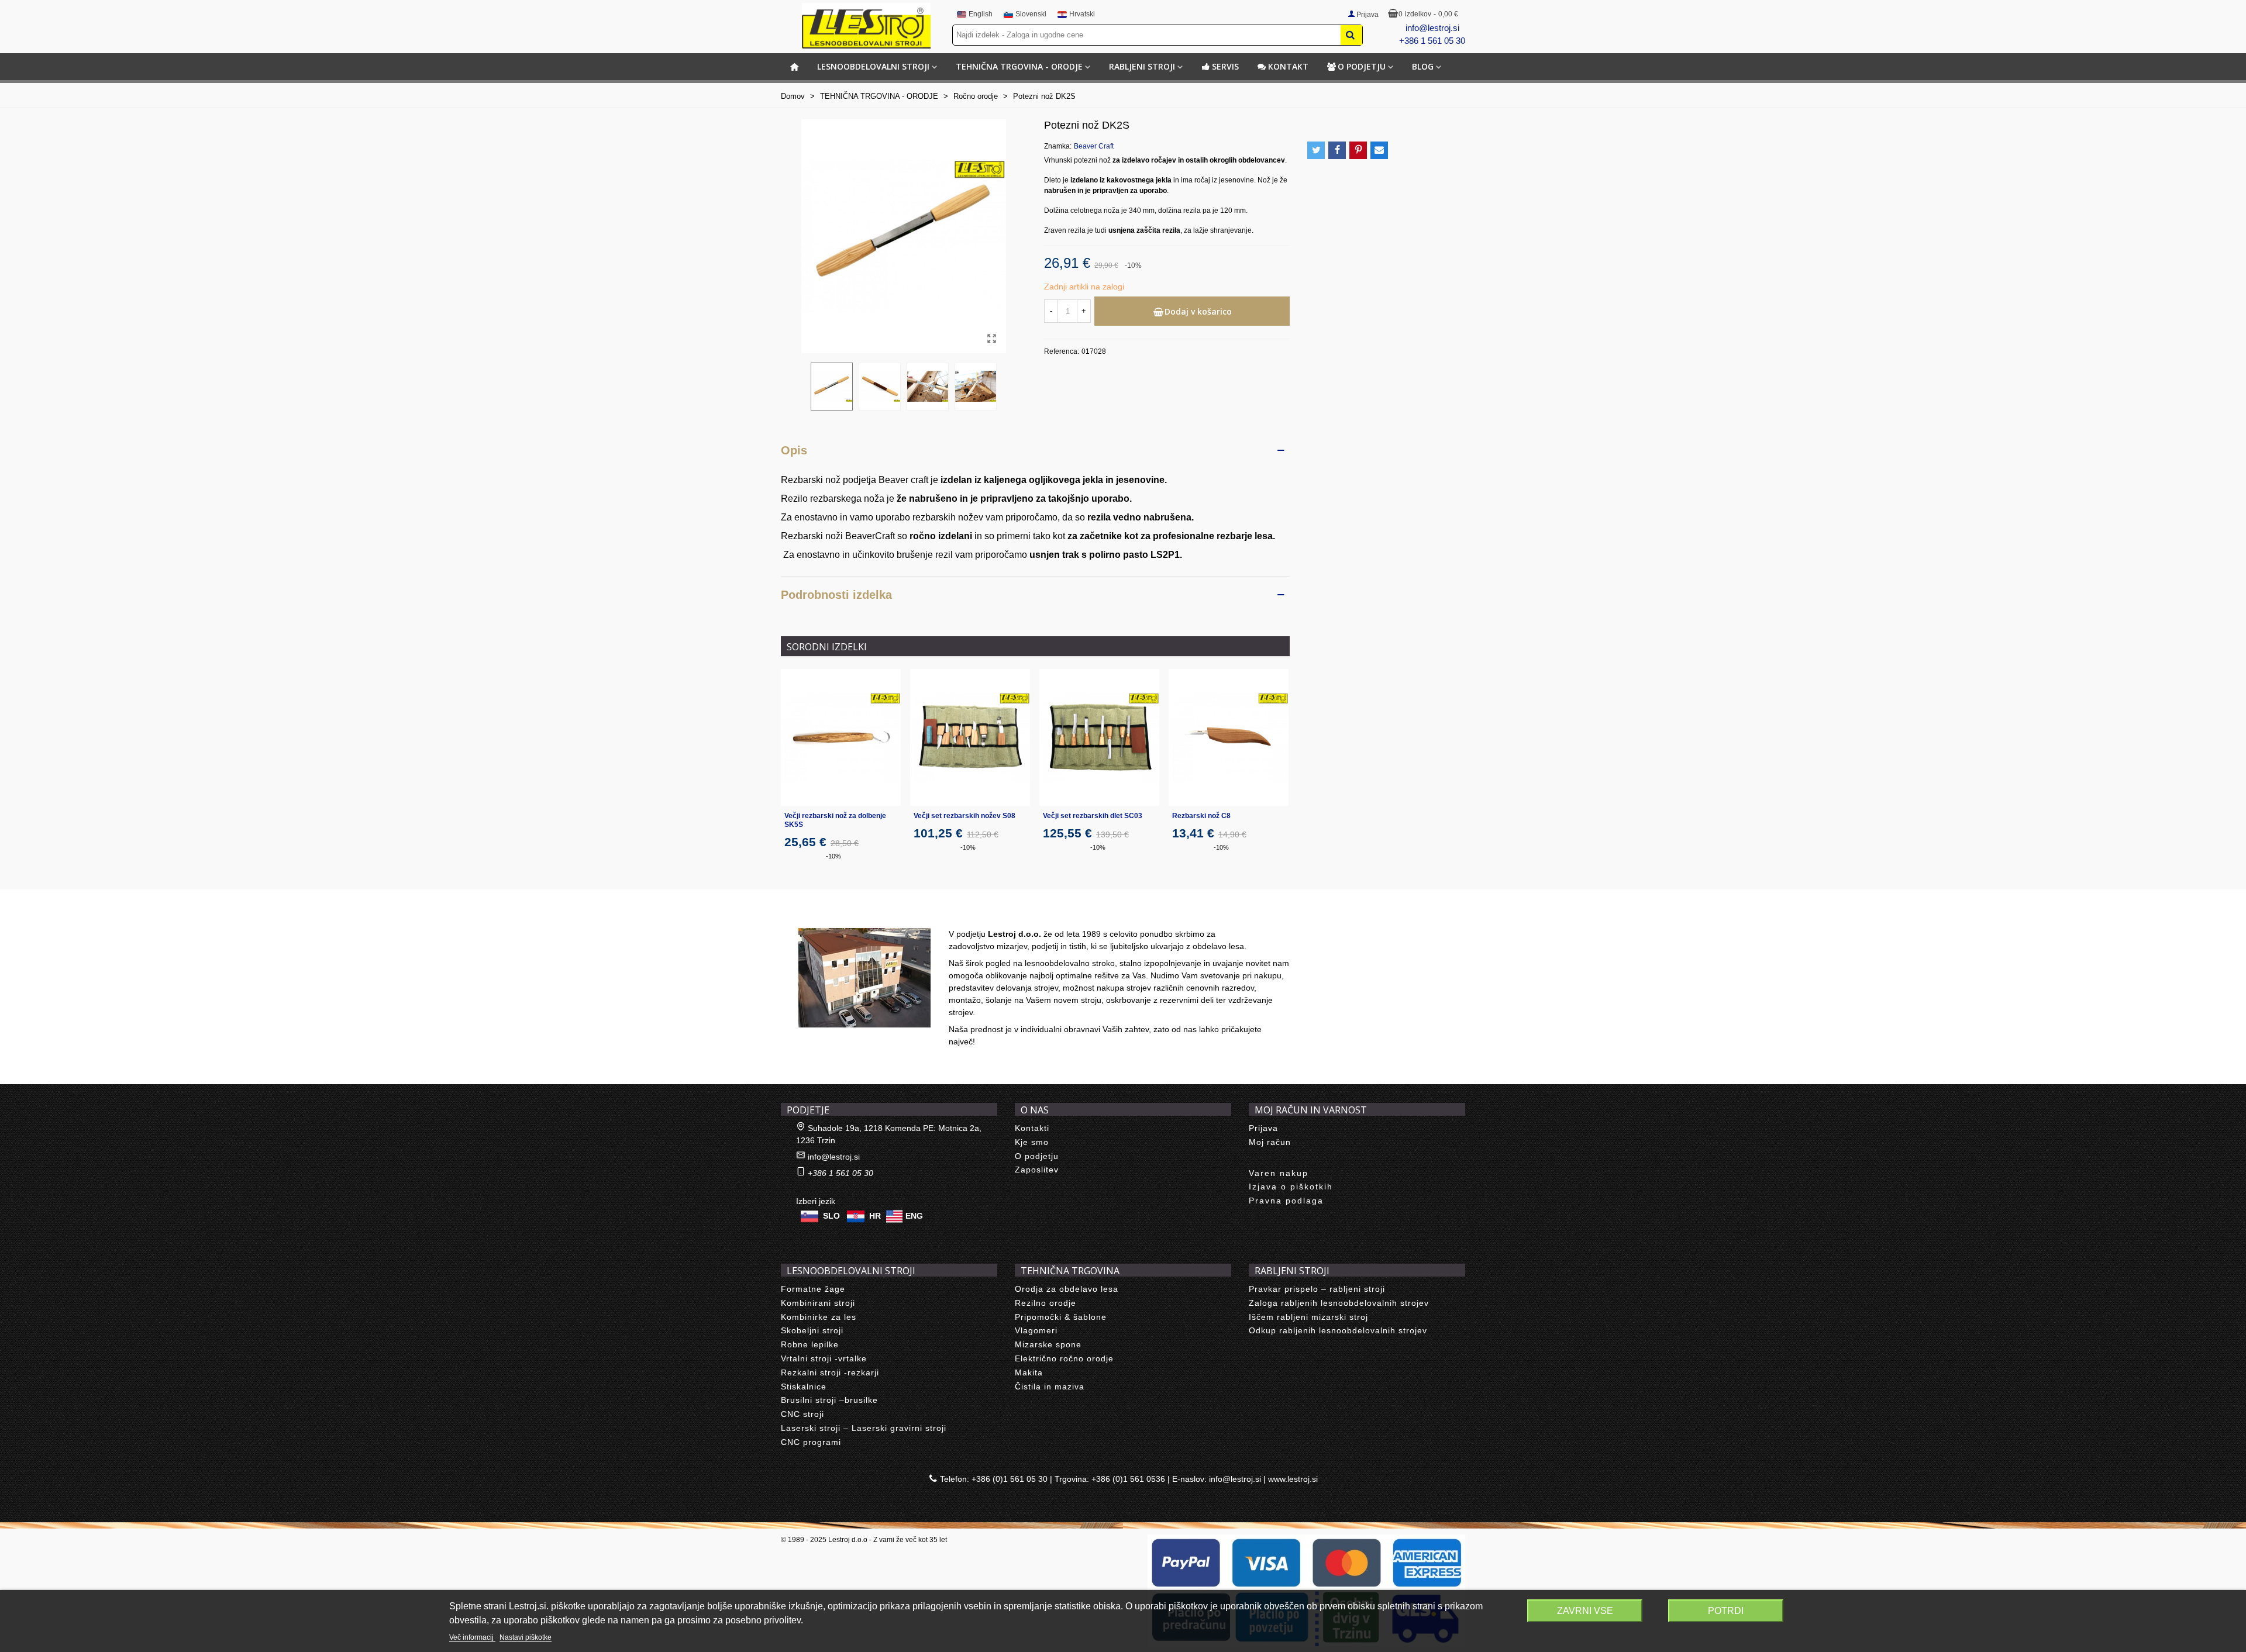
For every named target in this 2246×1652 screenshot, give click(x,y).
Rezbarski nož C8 (1201, 816)
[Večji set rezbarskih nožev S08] (970, 737)
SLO (831, 1216)
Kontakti (1032, 1128)
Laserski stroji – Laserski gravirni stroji (864, 1428)
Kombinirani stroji (818, 1303)
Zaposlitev (1037, 1170)
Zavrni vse (1585, 1611)
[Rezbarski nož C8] (1229, 737)
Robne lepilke (810, 1344)
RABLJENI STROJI (1142, 66)
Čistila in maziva (1050, 1387)
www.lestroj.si (1293, 1479)
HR (875, 1216)
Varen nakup (1279, 1173)
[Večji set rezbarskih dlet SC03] (1099, 737)
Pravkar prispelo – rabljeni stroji (1317, 1289)
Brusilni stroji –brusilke (829, 1400)
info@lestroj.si (1432, 28)
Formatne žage (813, 1289)
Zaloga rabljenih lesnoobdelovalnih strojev (1339, 1303)
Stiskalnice (804, 1387)
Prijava (1263, 1128)
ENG (914, 1216)
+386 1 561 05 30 (1432, 41)
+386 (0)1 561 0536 (1128, 1479)
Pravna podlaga (1286, 1201)
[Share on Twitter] (1316, 150)
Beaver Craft (1094, 146)
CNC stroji (802, 1414)
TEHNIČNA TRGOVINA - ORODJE (1019, 66)
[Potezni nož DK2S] (991, 339)
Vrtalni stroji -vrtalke (824, 1358)
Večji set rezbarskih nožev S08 (964, 816)
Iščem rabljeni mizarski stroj (1308, 1317)
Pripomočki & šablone (1061, 1317)
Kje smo (1032, 1142)
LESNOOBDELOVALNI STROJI (873, 66)
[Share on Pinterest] (1358, 150)
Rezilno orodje (1046, 1303)
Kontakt (1288, 66)
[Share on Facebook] (1337, 150)
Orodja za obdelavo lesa (1067, 1289)
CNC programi (811, 1442)
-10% (833, 856)
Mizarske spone (1048, 1344)
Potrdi (1726, 1611)
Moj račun (1270, 1142)
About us (810, 915)
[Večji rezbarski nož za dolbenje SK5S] (841, 737)
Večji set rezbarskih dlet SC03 (1093, 816)
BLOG (1423, 66)
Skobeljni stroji (812, 1330)
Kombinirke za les (819, 1317)
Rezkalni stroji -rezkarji (830, 1372)
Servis (1225, 66)
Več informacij (472, 1637)
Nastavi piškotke (526, 1637)
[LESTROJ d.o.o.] (866, 26)
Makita (1029, 1372)
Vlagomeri (1036, 1330)
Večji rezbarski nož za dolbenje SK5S (835, 820)
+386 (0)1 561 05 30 (1010, 1479)
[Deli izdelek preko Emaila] (1379, 150)
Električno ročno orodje (1064, 1358)
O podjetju (1362, 66)
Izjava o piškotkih (1291, 1187)
